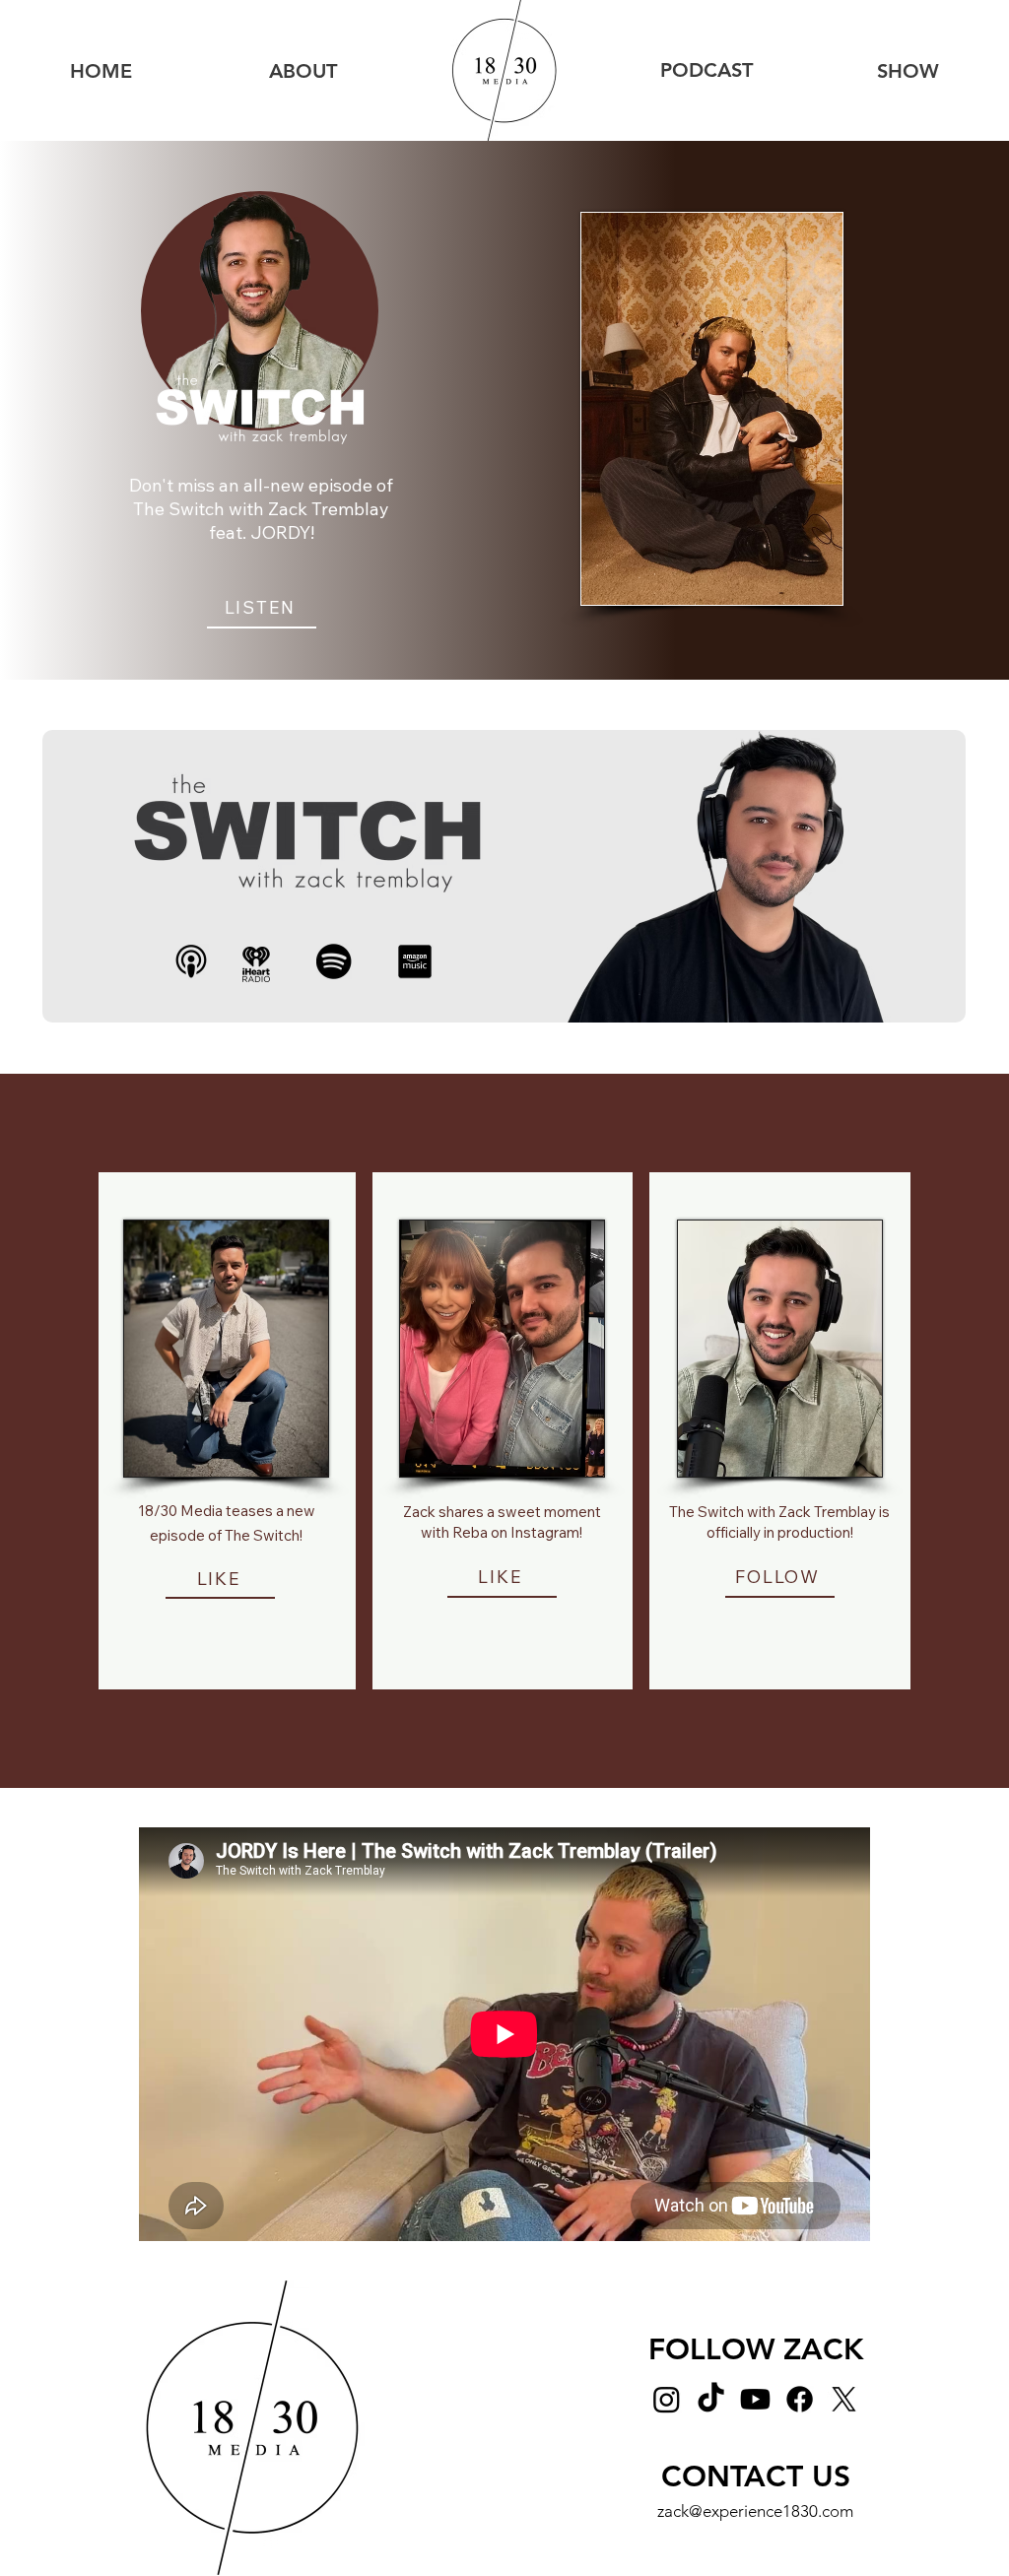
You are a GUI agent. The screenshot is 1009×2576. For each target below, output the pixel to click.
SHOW (908, 71)
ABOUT (303, 71)
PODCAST (706, 70)
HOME (101, 71)
